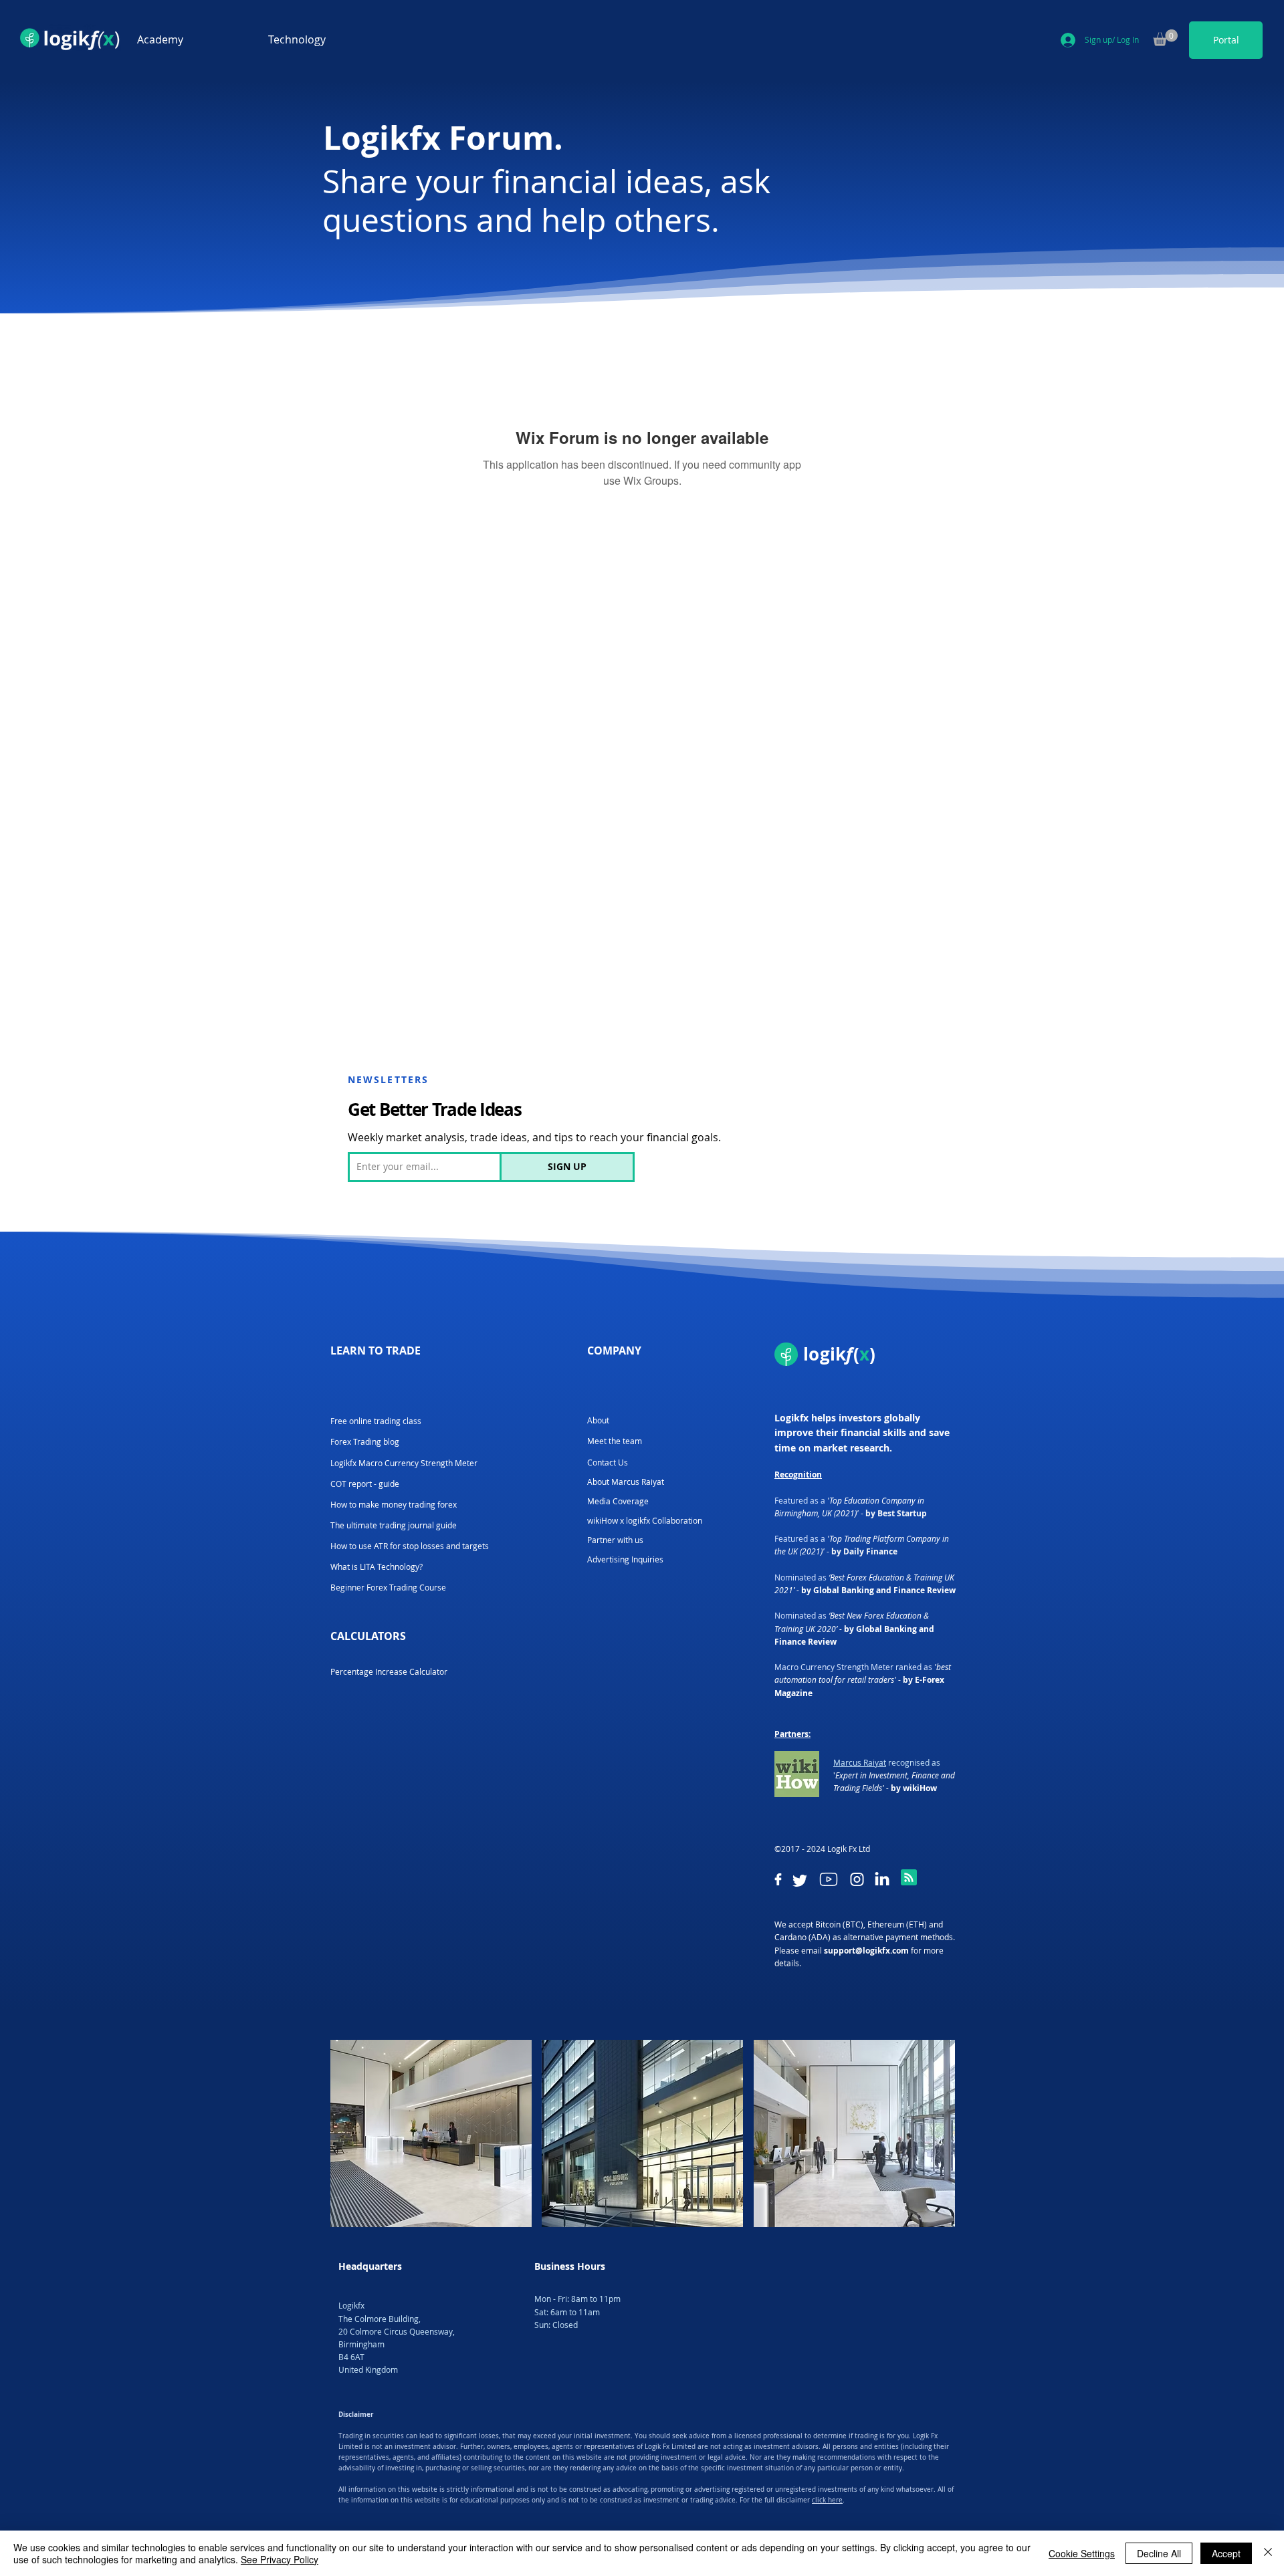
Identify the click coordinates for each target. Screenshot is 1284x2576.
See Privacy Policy (280, 2559)
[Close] (1268, 2553)
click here (827, 2500)
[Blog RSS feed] (909, 1878)
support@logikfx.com (866, 1951)
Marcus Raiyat (860, 1762)
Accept (1226, 2553)
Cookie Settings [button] (1082, 2553)
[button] (193, 40)
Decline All (1159, 2553)
